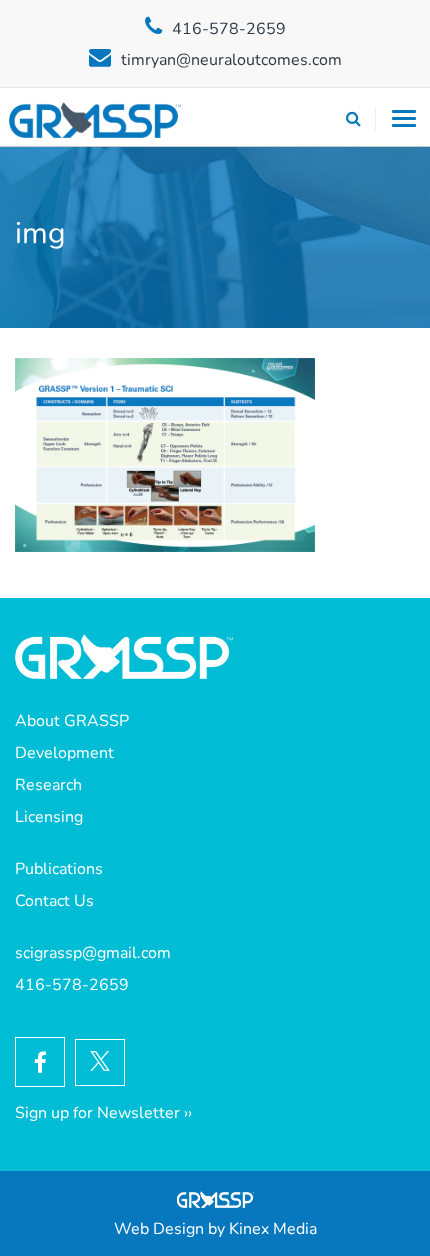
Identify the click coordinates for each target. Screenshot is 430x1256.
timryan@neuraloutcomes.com (231, 60)
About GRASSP (72, 721)
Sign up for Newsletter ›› (103, 1113)
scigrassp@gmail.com (93, 953)
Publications (59, 869)
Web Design (159, 1229)
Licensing (49, 817)
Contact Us (54, 901)
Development (64, 753)
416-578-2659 (229, 29)
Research (48, 785)
